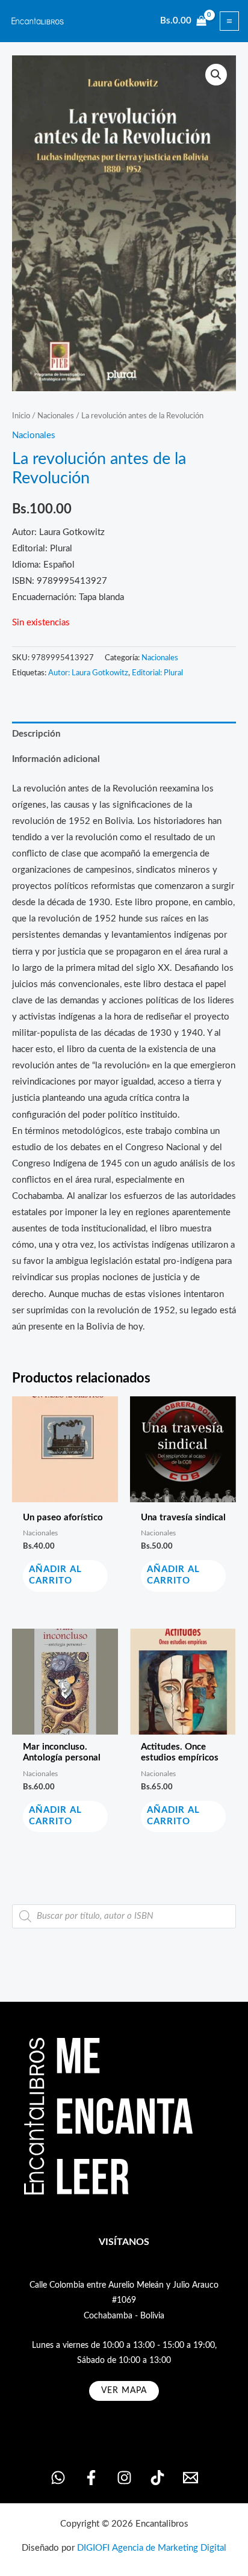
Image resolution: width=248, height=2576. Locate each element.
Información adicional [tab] (56, 759)
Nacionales (56, 416)
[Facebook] (91, 2478)
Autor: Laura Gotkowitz (88, 673)
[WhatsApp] (58, 2478)
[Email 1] (191, 2478)
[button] (216, 75)
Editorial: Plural (157, 673)
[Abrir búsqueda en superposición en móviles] (124, 1916)
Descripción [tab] (36, 734)
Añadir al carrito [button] (55, 1575)
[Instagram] (124, 2478)
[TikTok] (157, 2478)
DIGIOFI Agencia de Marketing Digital (152, 2548)
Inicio (21, 416)
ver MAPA (124, 2391)
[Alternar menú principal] (229, 21)
